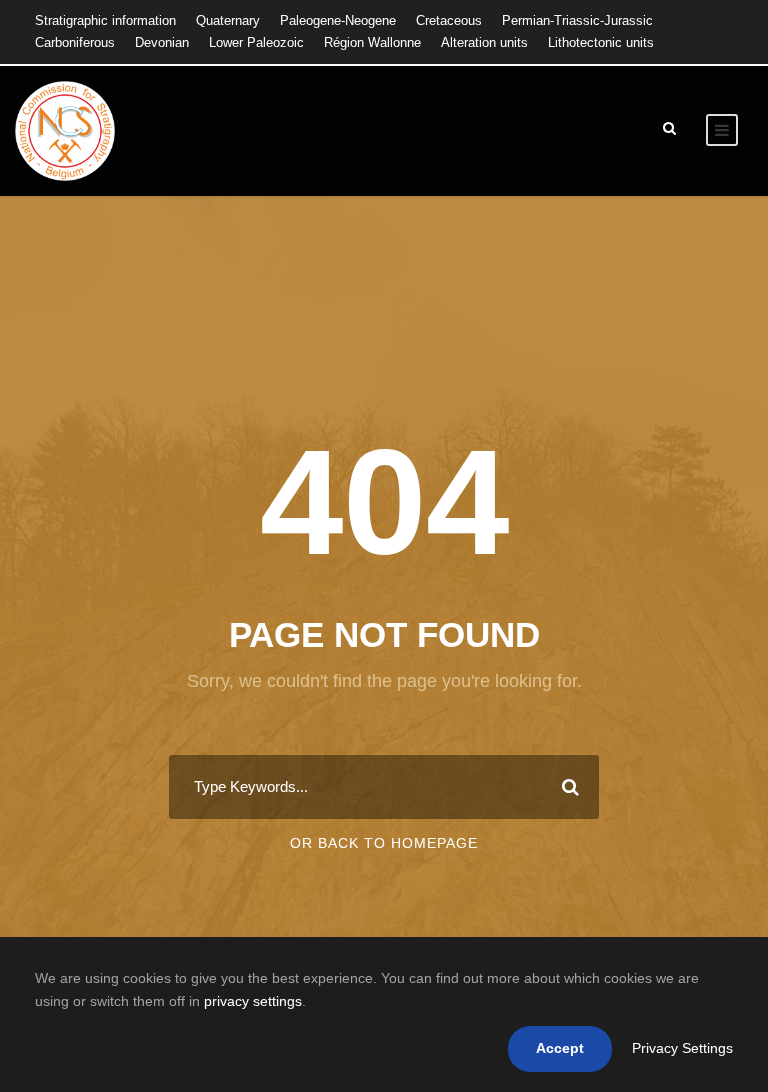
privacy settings (253, 1001)
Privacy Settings (682, 1048)
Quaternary (228, 20)
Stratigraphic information (105, 20)
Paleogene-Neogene (338, 20)
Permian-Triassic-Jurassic (577, 20)
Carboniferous (75, 42)
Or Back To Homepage (384, 843)
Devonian (162, 42)
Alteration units (484, 42)
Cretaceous (449, 20)
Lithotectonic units (601, 42)
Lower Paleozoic (256, 42)
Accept (560, 1048)
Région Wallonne (372, 42)
